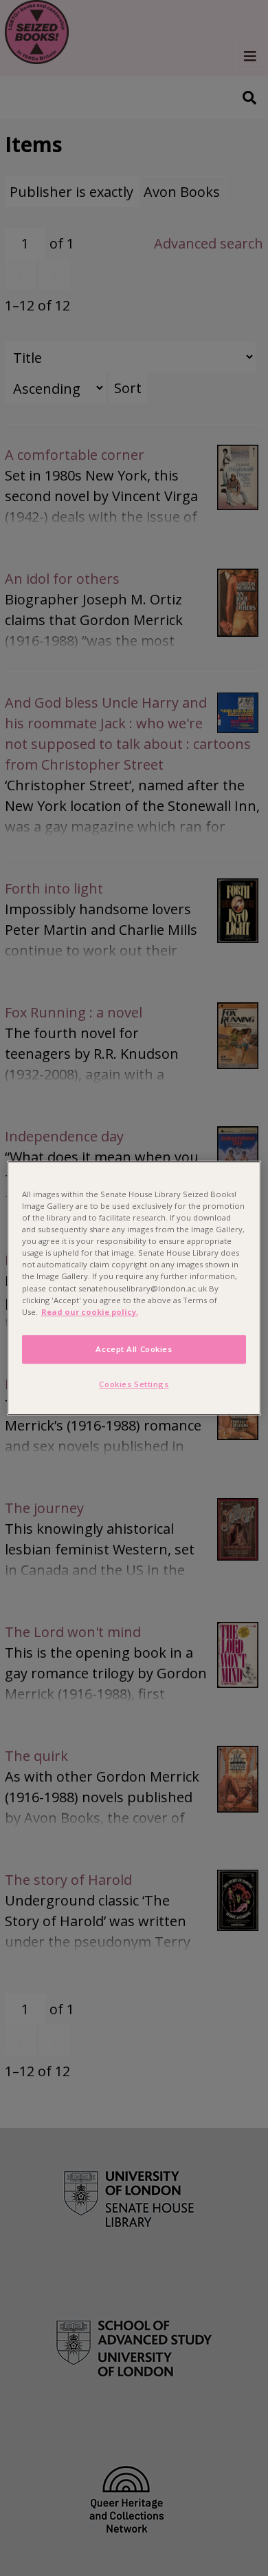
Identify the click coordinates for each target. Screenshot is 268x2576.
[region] (134, 1288)
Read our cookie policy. (90, 1312)
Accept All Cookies (134, 1349)
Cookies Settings (134, 1384)
